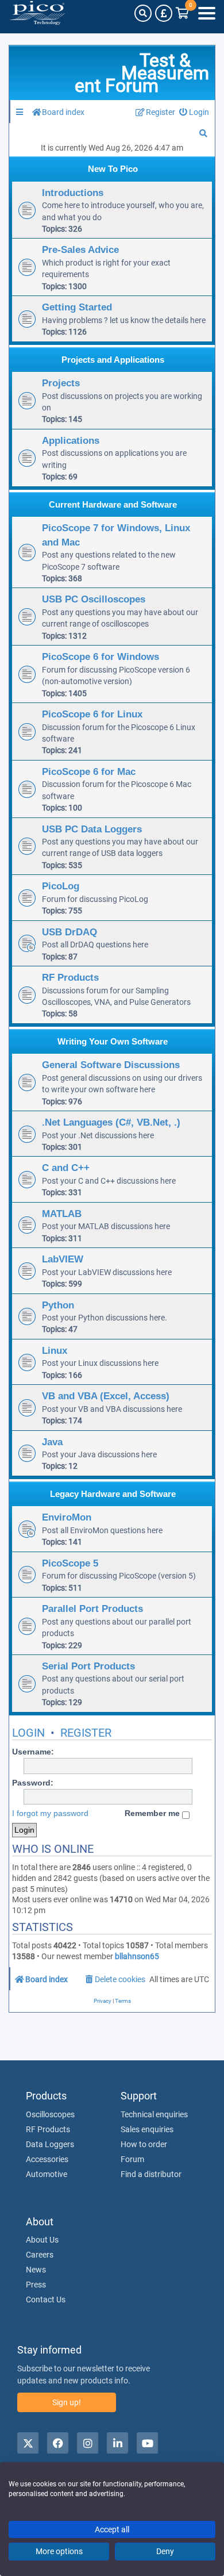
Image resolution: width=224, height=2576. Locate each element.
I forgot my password (50, 1813)
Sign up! (67, 2402)
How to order (144, 2144)
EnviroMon (67, 1517)
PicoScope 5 (70, 1563)
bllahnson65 (137, 1956)
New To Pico (113, 169)
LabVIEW (63, 1259)
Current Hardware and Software (113, 504)
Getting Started (77, 307)
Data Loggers (50, 2144)
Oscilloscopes (50, 2114)
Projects (61, 383)
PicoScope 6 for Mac (89, 771)
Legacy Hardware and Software (113, 1494)
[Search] (143, 13)
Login (28, 1733)
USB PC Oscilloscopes (94, 599)
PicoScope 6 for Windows (101, 657)
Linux (55, 1350)
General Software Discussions (111, 1065)
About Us (42, 2240)
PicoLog (61, 886)
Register (86, 1733)
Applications (71, 440)
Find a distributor (151, 2174)
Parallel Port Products (92, 1608)
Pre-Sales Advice (80, 249)
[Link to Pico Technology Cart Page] (182, 13)
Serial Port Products (88, 1666)
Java (52, 1442)
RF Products (70, 977)
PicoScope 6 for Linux (92, 714)
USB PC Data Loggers (92, 829)
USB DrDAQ (69, 932)
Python (58, 1305)
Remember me (153, 1813)
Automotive (47, 2174)
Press (36, 2285)
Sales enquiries (147, 2129)
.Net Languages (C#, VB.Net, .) (111, 1122)
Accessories (47, 2159)
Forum (132, 2159)
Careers (40, 2255)
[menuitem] (194, 112)
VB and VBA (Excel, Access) (106, 1396)
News (36, 2270)
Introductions (73, 193)
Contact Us (46, 2299)
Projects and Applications (113, 360)
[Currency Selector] (164, 13)
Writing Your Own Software (113, 1041)
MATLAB (62, 1214)
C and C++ (66, 1168)
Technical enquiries (154, 2114)
